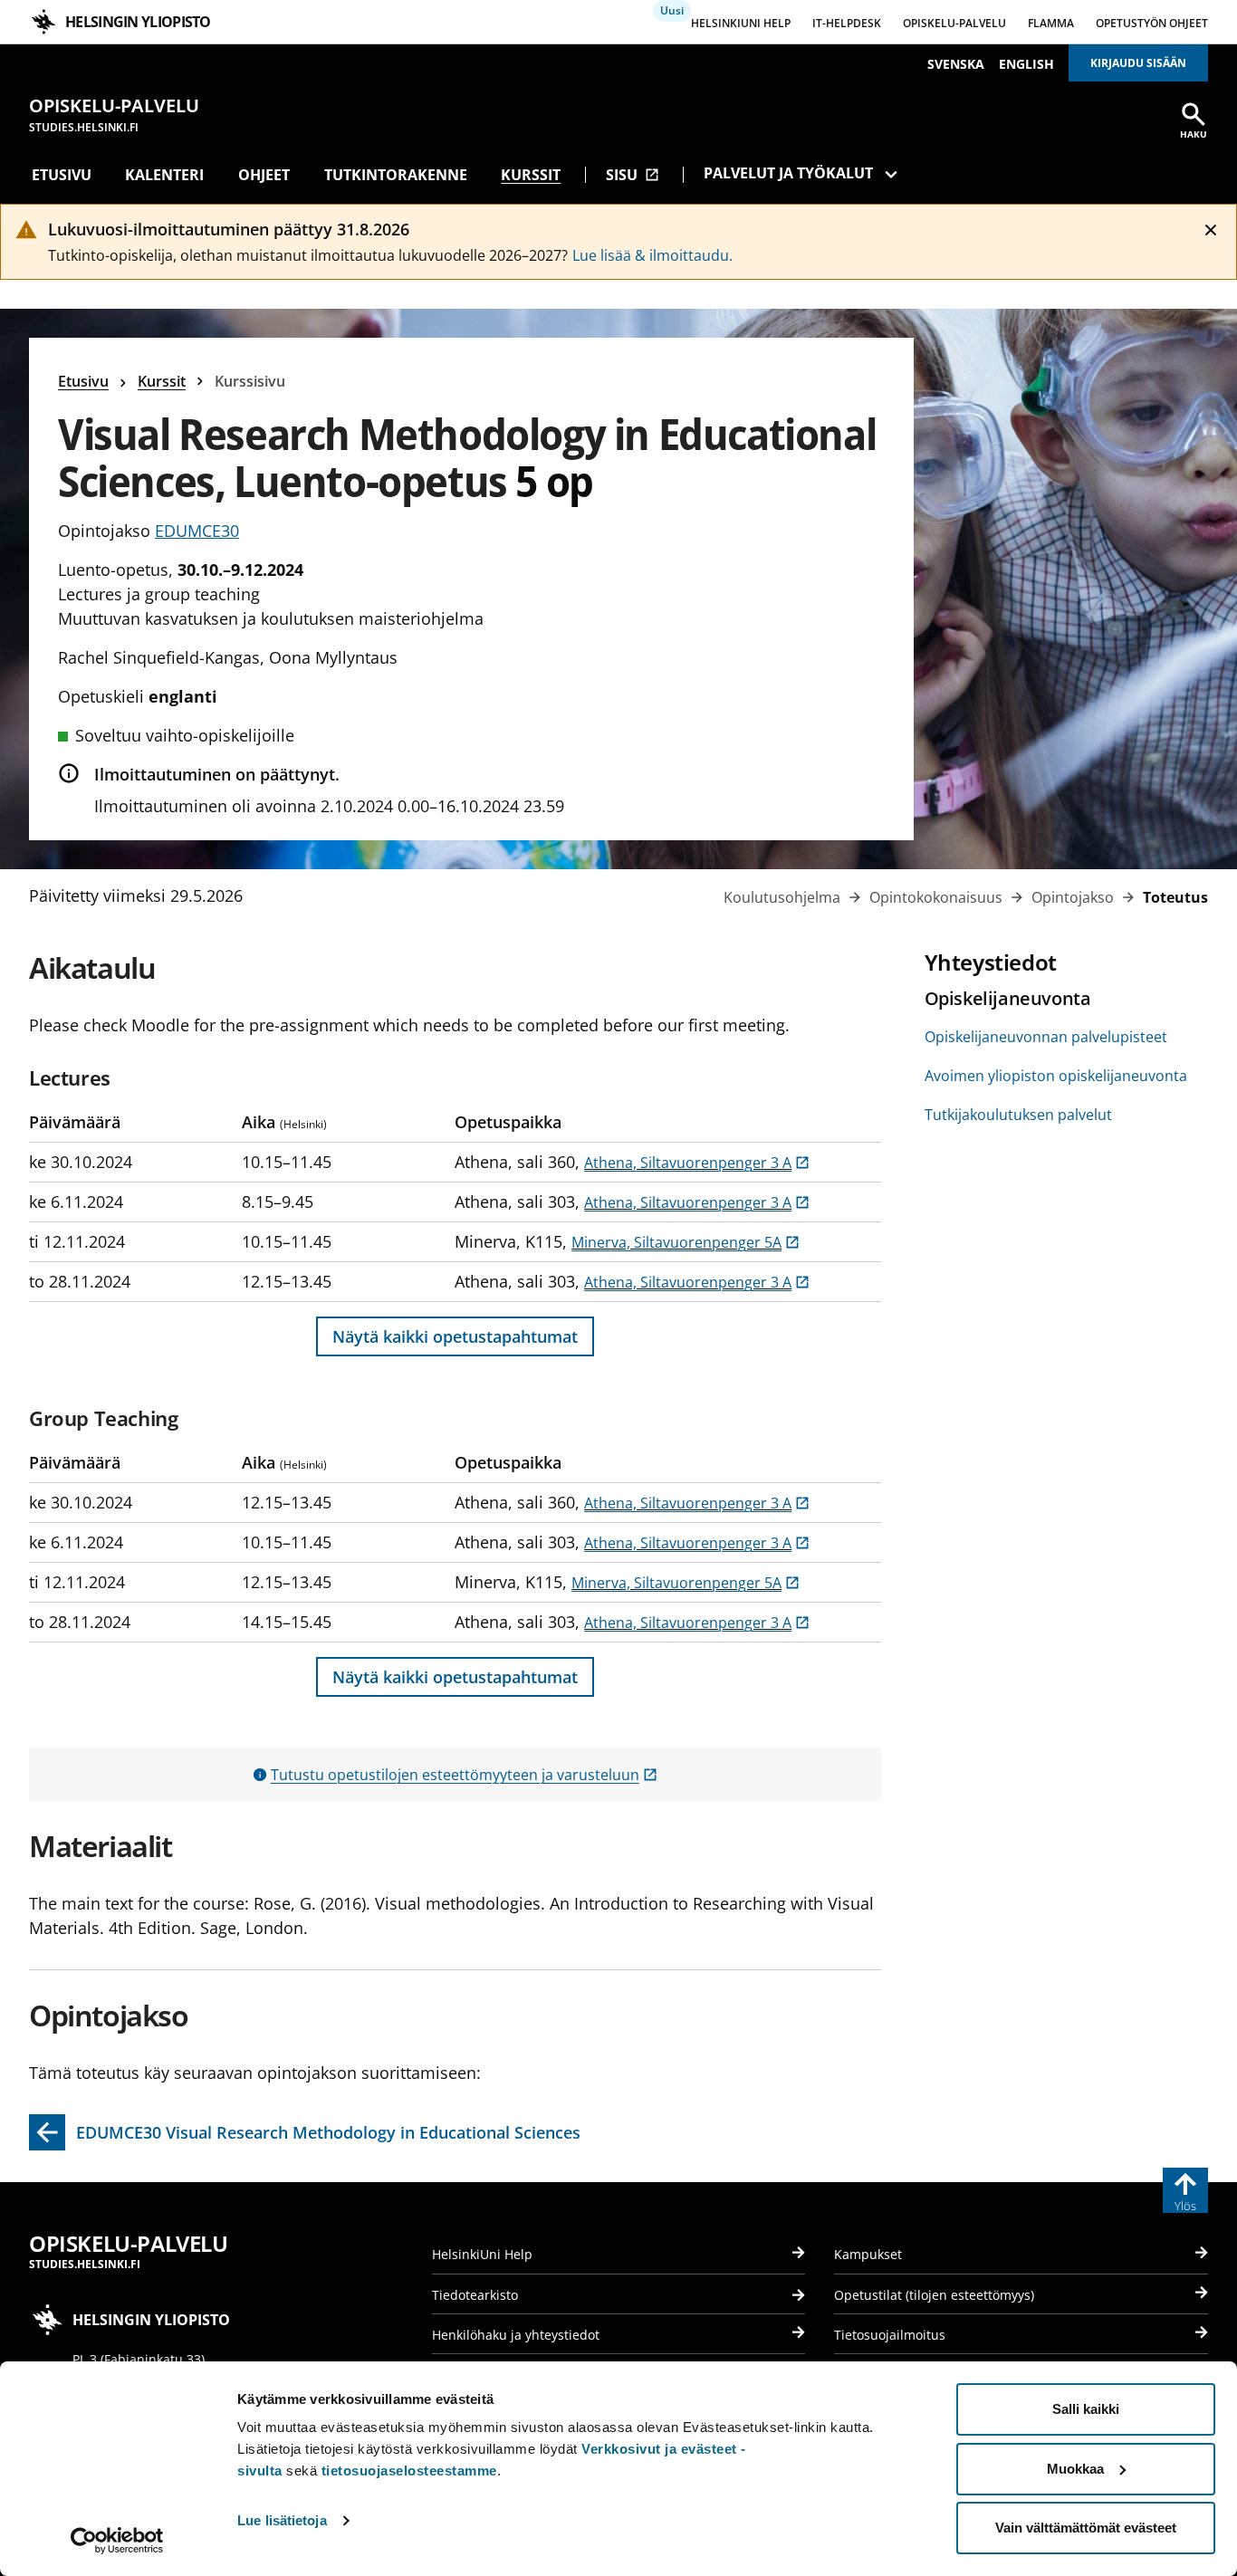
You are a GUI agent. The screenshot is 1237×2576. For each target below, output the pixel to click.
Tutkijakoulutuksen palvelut (1018, 1115)
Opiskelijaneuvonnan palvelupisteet (1046, 1037)
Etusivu (62, 175)
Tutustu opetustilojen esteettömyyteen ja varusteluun (464, 1775)
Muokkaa (1075, 2469)
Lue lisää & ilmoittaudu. (652, 255)
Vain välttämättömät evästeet (1086, 2528)
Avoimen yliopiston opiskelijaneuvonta (1056, 1076)
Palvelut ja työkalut (788, 173)
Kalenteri (164, 175)
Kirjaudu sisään (1138, 63)
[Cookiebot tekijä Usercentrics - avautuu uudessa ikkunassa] (117, 2541)
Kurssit (531, 175)
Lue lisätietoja (282, 2520)
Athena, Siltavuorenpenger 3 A (697, 1163)
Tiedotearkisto (475, 2295)
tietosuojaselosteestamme (409, 2471)
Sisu (633, 175)
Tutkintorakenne (396, 175)
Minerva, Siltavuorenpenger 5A (686, 1242)
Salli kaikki (1086, 2409)
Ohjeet (264, 175)
